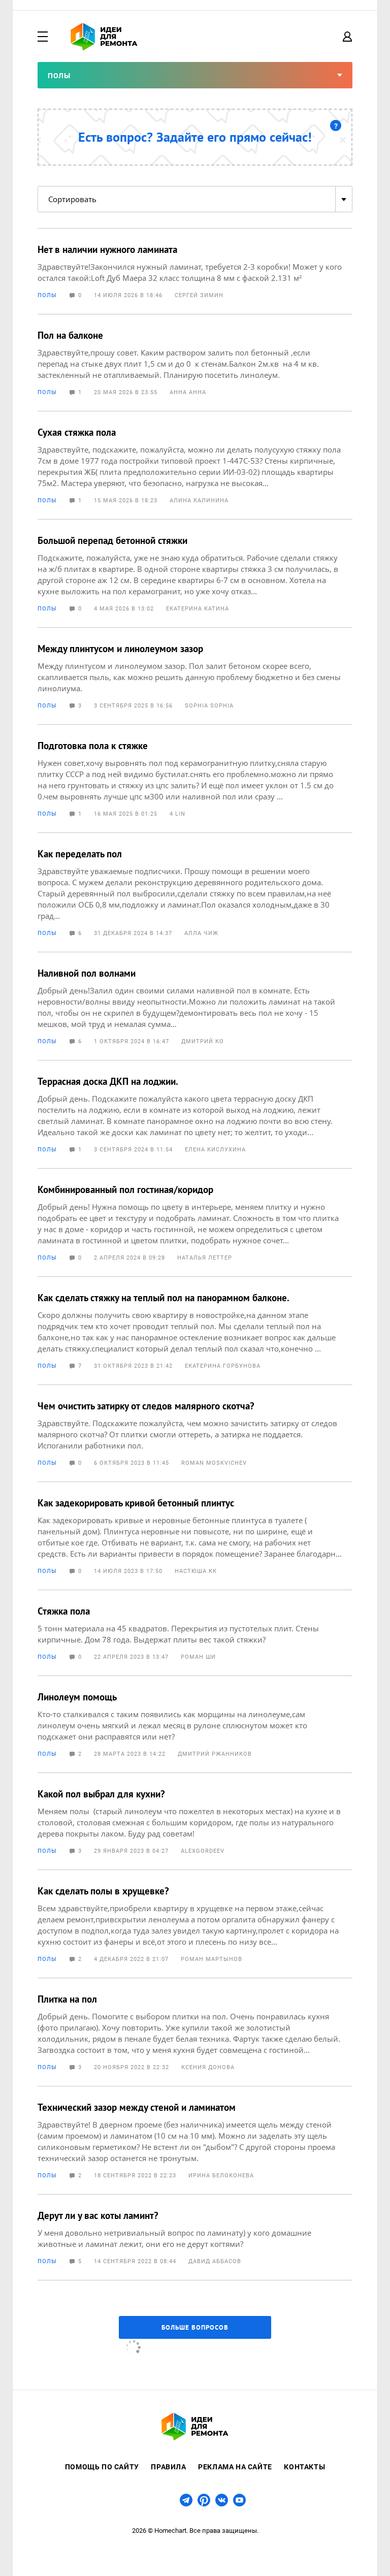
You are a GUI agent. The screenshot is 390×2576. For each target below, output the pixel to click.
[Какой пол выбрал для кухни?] (195, 1821)
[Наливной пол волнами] (195, 1006)
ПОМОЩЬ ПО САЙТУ (102, 2467)
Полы (47, 295)
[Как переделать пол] (195, 892)
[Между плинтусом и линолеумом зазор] (195, 676)
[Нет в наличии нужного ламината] (195, 271)
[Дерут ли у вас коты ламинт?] (195, 2237)
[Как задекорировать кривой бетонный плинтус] (195, 1536)
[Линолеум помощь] (195, 1724)
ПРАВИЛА (168, 2467)
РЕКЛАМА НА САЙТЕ (235, 2467)
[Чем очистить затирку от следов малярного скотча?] (195, 1433)
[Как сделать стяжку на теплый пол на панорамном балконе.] (195, 1331)
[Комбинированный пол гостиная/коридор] (195, 1222)
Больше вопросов (195, 2327)
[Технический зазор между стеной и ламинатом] (195, 2140)
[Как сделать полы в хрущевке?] (195, 1924)
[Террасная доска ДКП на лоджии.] (195, 1114)
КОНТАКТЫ (304, 2467)
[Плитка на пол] (195, 2032)
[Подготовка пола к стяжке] (195, 779)
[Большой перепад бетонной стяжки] (195, 573)
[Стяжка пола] (195, 1633)
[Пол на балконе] (195, 363)
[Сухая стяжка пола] (195, 465)
